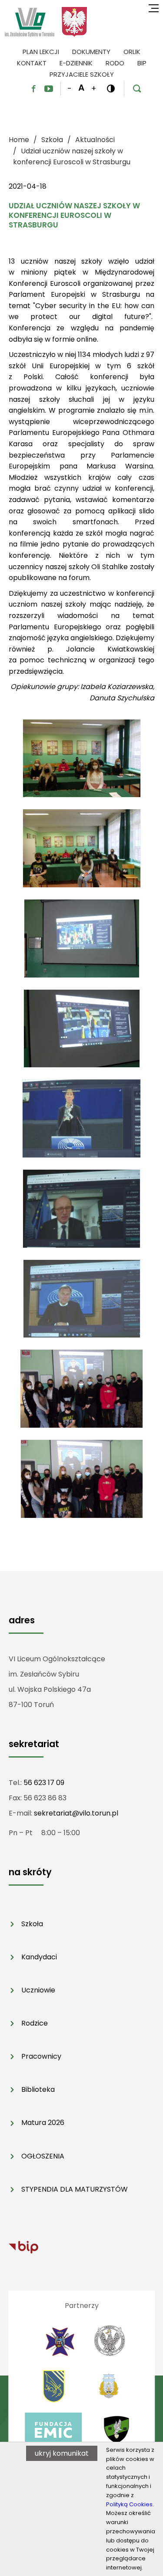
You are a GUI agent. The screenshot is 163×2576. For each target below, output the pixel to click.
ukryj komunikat (62, 2453)
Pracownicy (41, 2056)
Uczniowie (38, 1990)
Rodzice (35, 2023)
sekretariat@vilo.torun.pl (76, 1813)
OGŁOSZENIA (43, 2156)
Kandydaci (39, 1957)
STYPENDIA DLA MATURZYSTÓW (75, 2189)
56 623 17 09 (44, 1783)
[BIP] (23, 2247)
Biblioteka (38, 2089)
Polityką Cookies (129, 2504)
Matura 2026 (43, 2123)
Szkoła (32, 1924)
